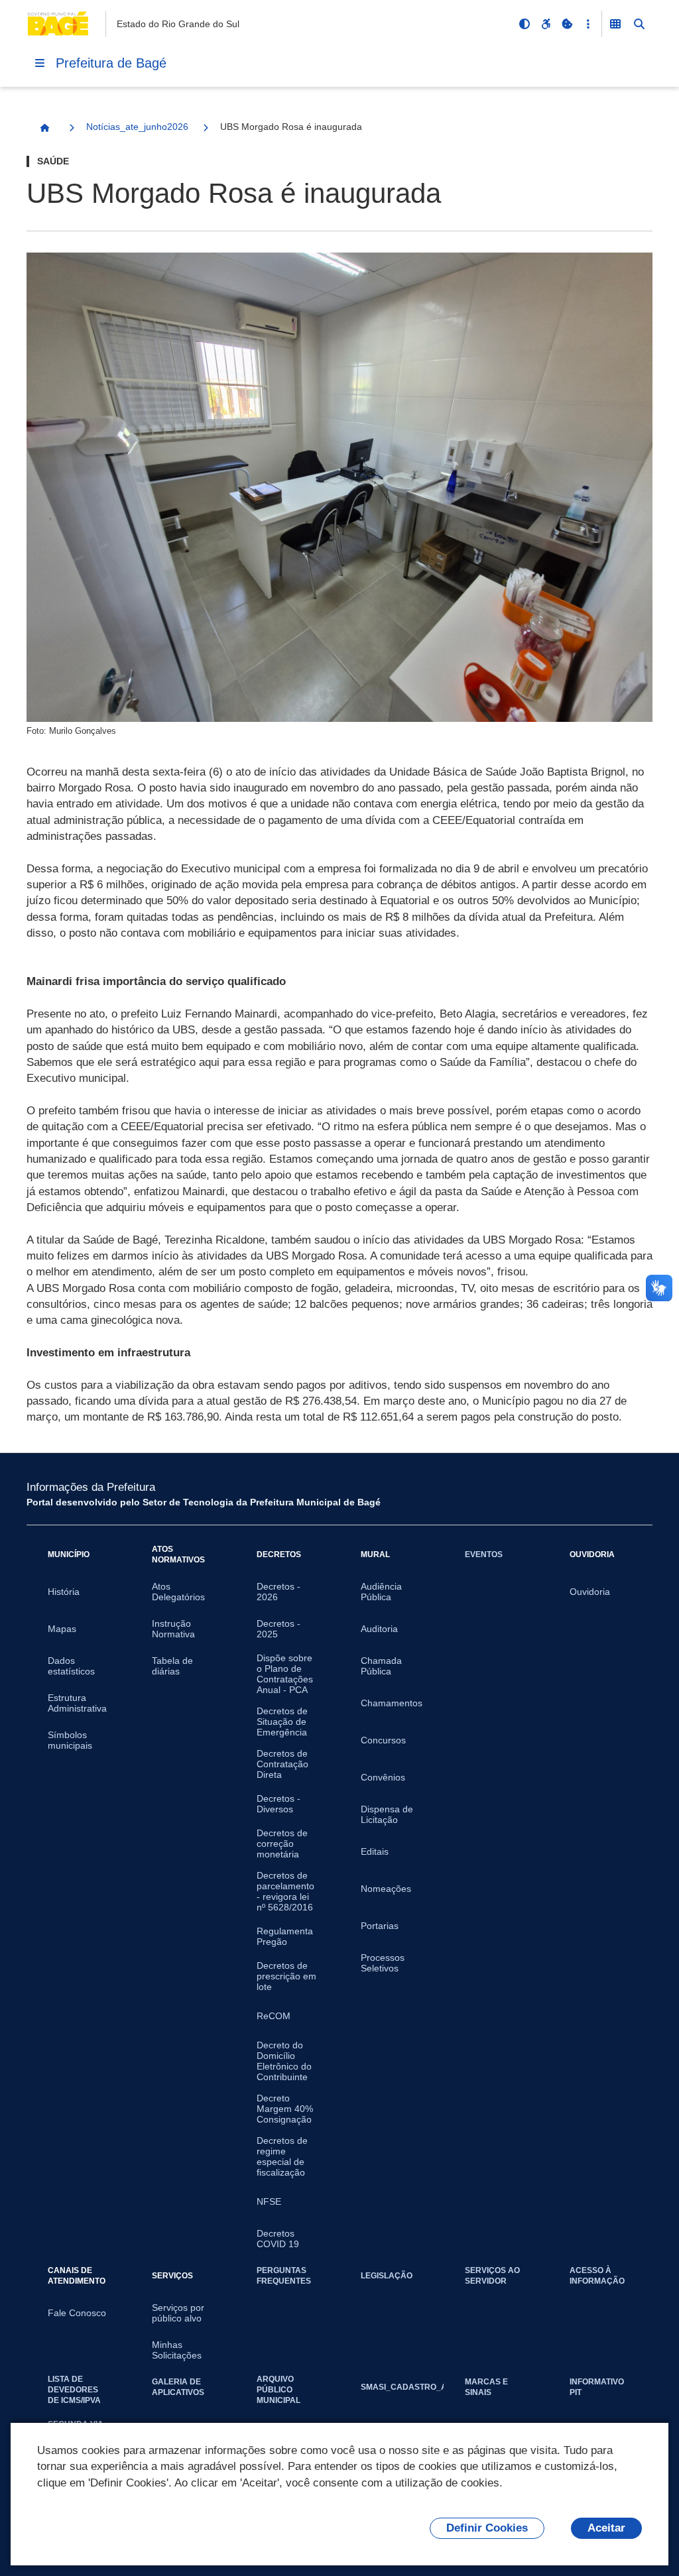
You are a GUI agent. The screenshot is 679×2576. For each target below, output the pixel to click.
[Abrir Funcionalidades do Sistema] (615, 24)
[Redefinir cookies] (567, 24)
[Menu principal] (40, 63)
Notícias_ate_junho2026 (137, 127)
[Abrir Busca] (639, 24)
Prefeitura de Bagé (111, 63)
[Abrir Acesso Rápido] (588, 24)
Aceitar (606, 2528)
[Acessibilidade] (546, 24)
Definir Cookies (487, 2528)
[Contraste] (525, 24)
